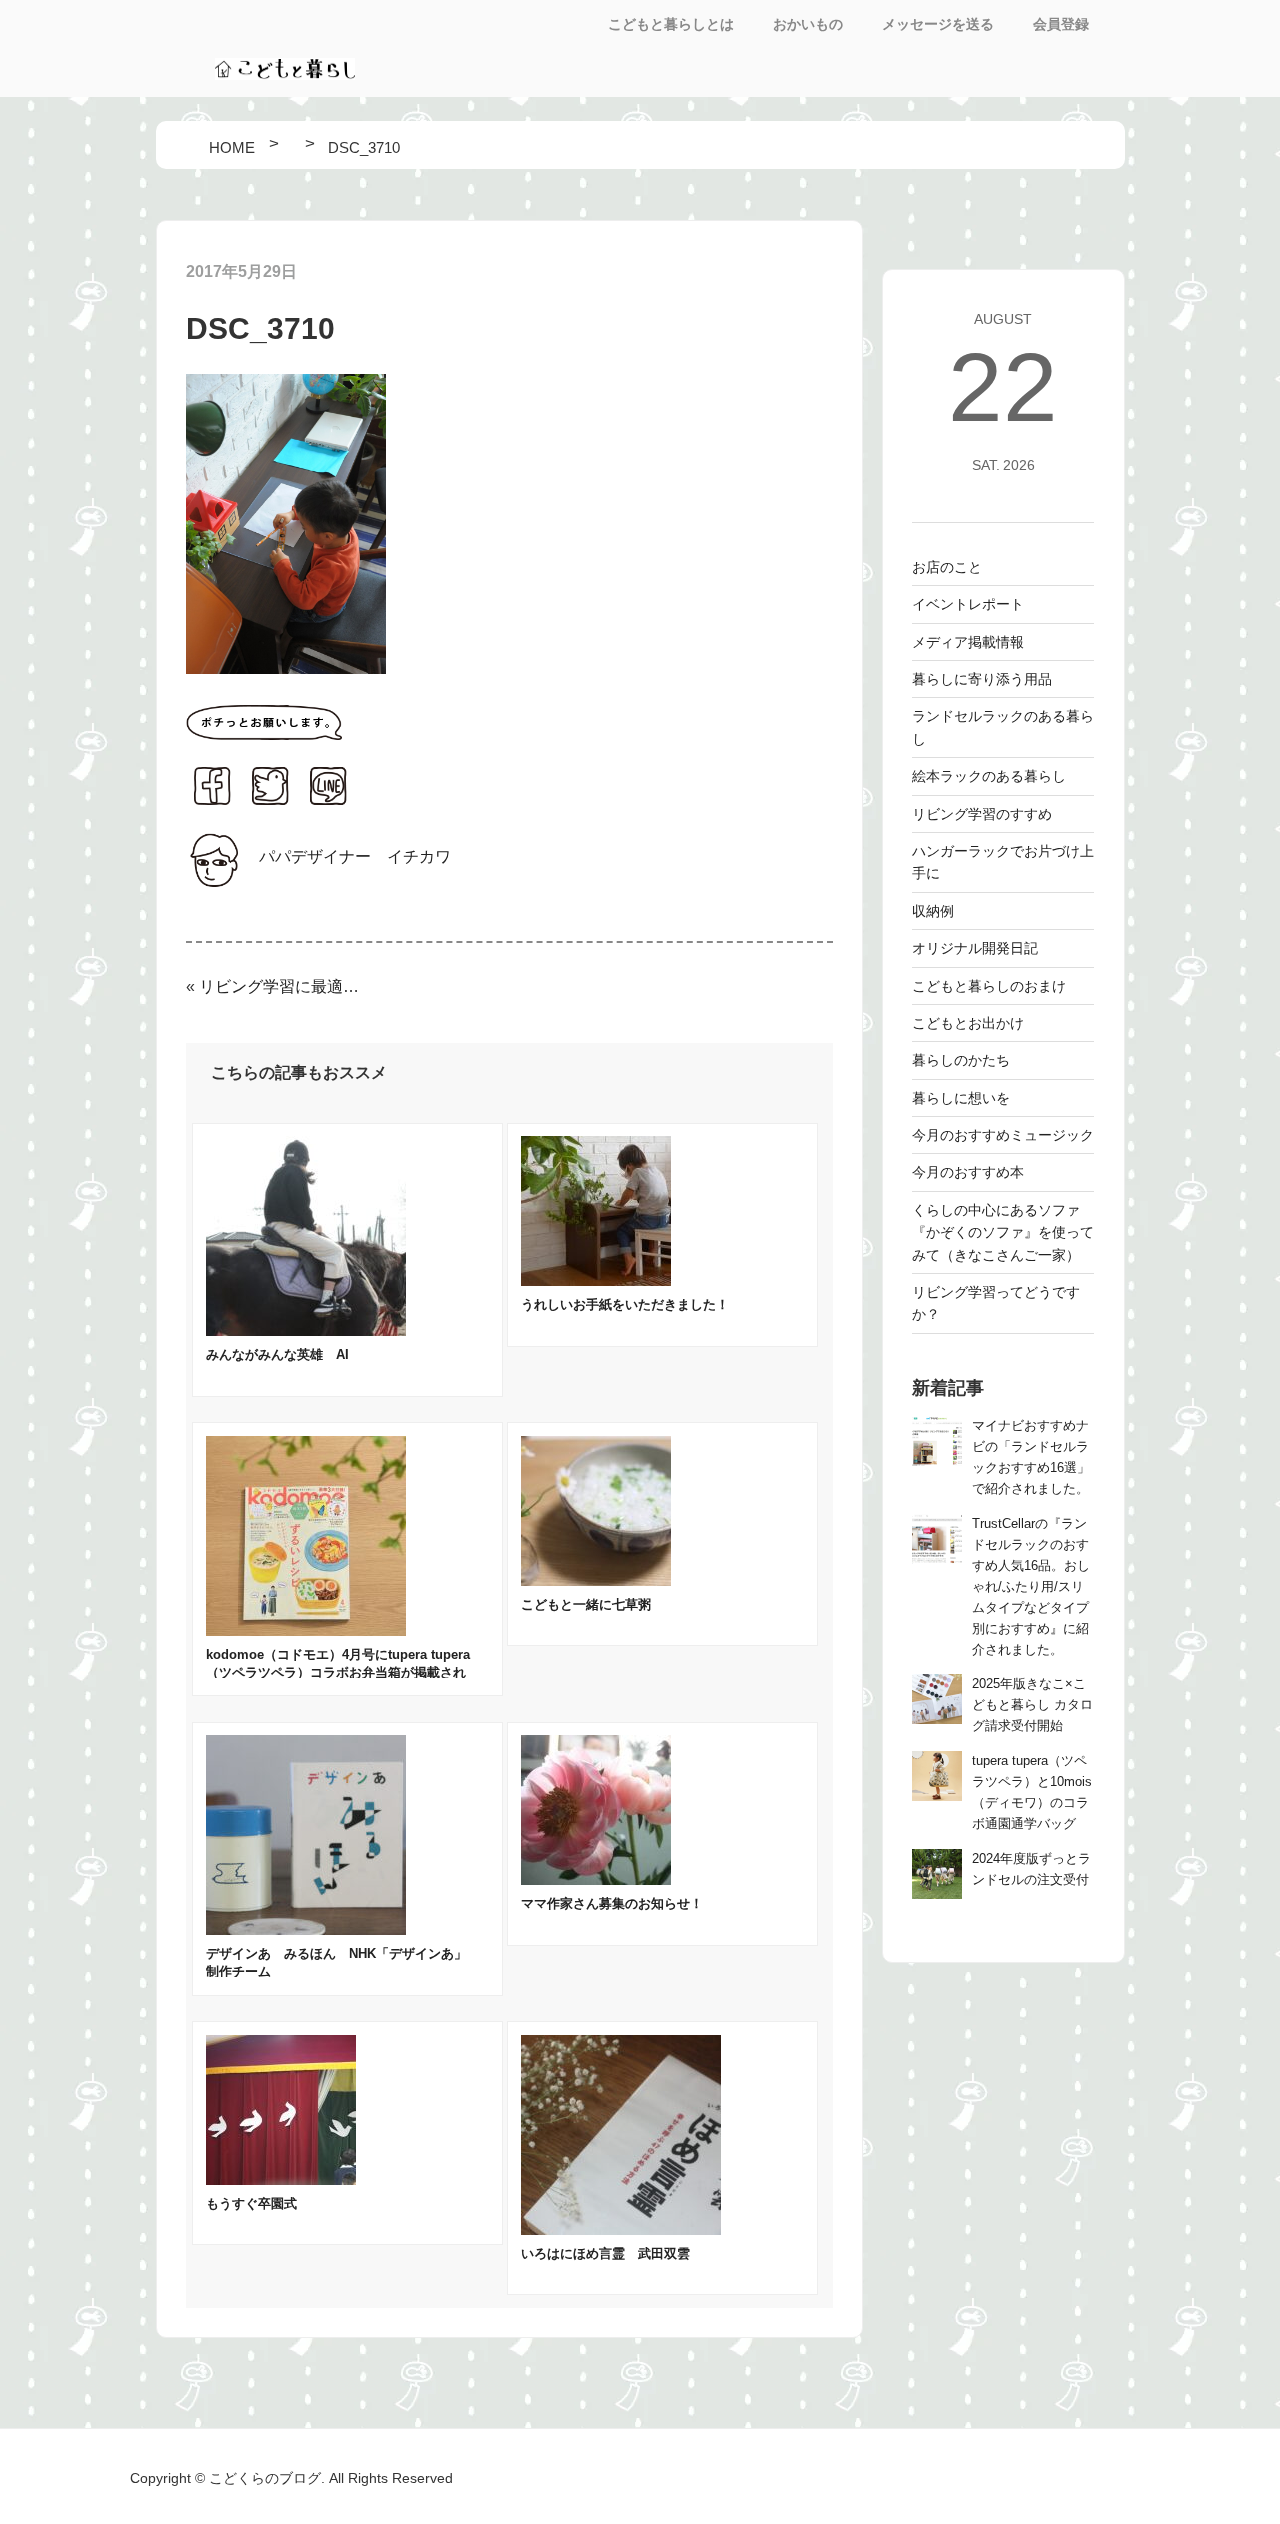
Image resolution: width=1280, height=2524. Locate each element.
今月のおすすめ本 (968, 1172)
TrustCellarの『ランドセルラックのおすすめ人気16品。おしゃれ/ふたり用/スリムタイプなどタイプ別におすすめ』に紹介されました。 (1031, 1587)
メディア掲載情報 (968, 642)
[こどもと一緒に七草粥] (596, 1580)
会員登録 (1061, 24)
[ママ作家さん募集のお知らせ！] (596, 1879)
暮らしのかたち (961, 1060)
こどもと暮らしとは (671, 24)
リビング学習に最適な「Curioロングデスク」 (280, 986)
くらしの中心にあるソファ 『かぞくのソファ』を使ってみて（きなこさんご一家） (1003, 1232)
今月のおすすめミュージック (1003, 1135)
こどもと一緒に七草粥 (586, 1604)
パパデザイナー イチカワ (355, 856)
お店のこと (947, 567)
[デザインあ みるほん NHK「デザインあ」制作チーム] (306, 1929)
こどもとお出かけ (968, 1023)
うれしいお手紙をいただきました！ (625, 1304)
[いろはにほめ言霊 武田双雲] (621, 2229)
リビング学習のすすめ (982, 814)
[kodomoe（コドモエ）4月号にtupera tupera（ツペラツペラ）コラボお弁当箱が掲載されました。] (306, 1630)
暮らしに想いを (961, 1098)
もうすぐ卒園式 (251, 2203)
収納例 (933, 911)
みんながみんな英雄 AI (277, 1354)
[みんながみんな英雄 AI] (306, 1330)
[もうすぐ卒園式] (281, 2179)
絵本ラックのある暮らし (989, 776)
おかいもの (808, 24)
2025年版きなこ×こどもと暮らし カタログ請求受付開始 (1032, 1705)
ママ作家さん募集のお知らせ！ (612, 1903)
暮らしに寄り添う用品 (982, 679)
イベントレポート (968, 604)
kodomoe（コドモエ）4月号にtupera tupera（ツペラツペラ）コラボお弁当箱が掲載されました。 (338, 1672)
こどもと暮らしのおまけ (989, 986)
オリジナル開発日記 (975, 948)
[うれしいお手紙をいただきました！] (596, 1280)
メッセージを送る (938, 24)
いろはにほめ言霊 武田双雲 (605, 2253)
